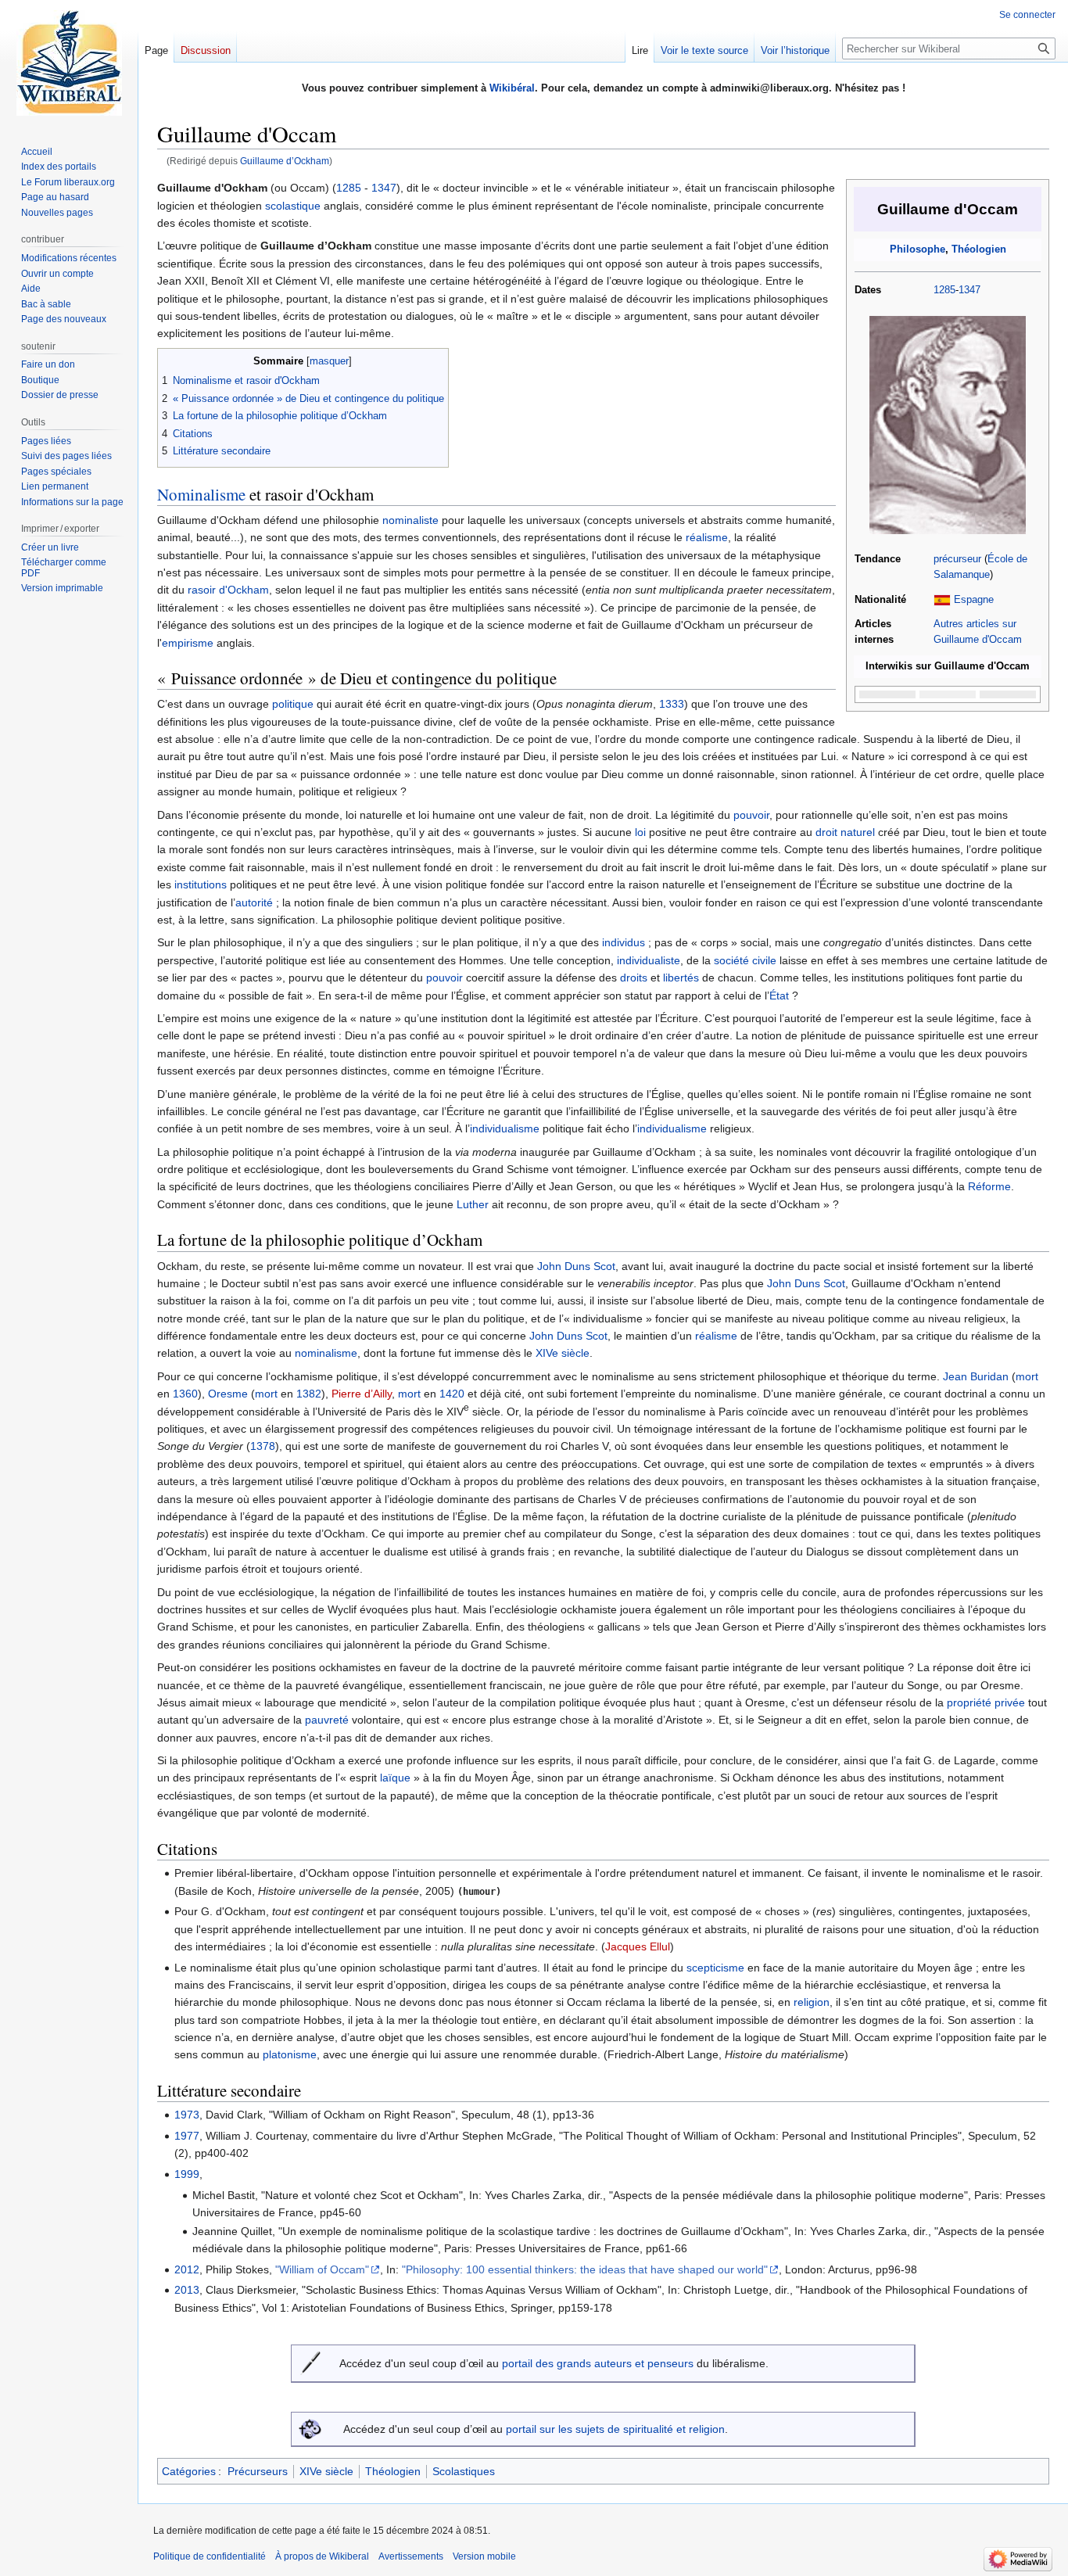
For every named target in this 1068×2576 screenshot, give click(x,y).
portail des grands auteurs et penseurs (598, 2363)
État (779, 996)
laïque (395, 1778)
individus (624, 942)
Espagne (974, 600)
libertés (681, 978)
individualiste (649, 960)
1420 (452, 1394)
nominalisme (326, 1353)
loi (640, 832)
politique (293, 704)
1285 (944, 290)
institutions (201, 884)
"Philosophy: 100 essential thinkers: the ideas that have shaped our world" (585, 2269)
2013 (187, 2290)
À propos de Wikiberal (322, 2556)
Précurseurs (258, 2471)
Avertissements (411, 2556)
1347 (969, 290)
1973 (187, 2115)
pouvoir (751, 815)
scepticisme (715, 1968)
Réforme (989, 1186)
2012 (187, 2269)
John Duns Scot (576, 1266)
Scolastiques (464, 2471)
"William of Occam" (322, 2269)
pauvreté (327, 1720)
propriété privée (986, 1702)
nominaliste (410, 520)
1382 (309, 1394)
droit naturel (845, 832)
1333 (672, 704)
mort (1027, 1376)
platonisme (290, 2054)
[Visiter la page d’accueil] (69, 63)
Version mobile (484, 2556)
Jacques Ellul (638, 1946)
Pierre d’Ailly (362, 1394)
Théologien (979, 249)
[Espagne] (942, 600)
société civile (745, 960)
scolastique (293, 206)
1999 (187, 2174)
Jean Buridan (976, 1376)
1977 (187, 2136)
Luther (473, 1204)
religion (812, 2002)
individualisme (505, 1128)
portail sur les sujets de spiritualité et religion (615, 2429)
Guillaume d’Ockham (285, 161)
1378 (263, 1446)
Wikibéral (512, 88)
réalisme (707, 537)
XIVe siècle (563, 1353)
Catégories (189, 2471)
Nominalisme (201, 494)
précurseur (957, 559)
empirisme (188, 643)
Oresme (228, 1394)
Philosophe (917, 249)
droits (634, 978)
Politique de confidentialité (210, 2556)
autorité (254, 902)
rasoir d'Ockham (228, 590)
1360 (185, 1394)
